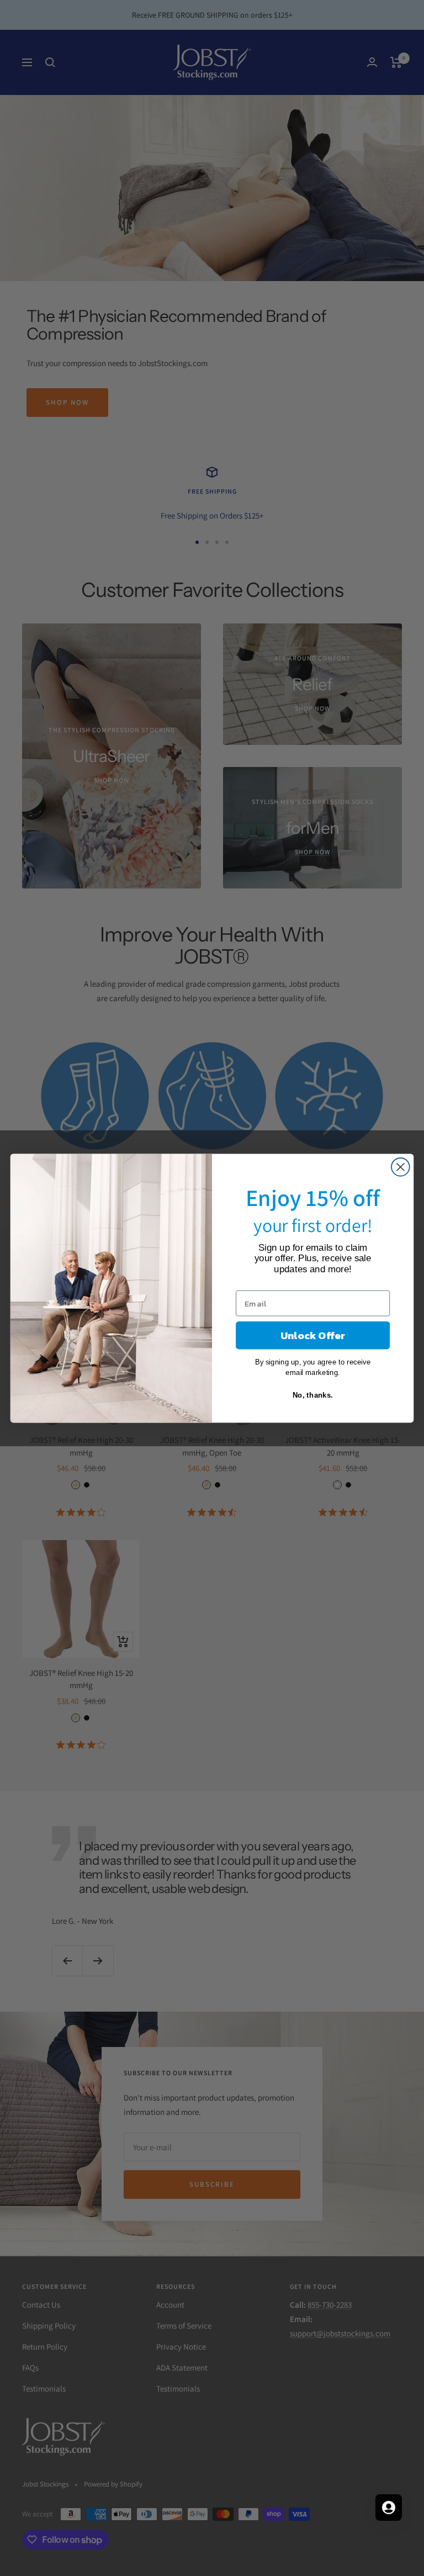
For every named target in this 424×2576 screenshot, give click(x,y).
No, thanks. (313, 1395)
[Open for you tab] (389, 2508)
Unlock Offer (313, 1335)
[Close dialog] (401, 1167)
